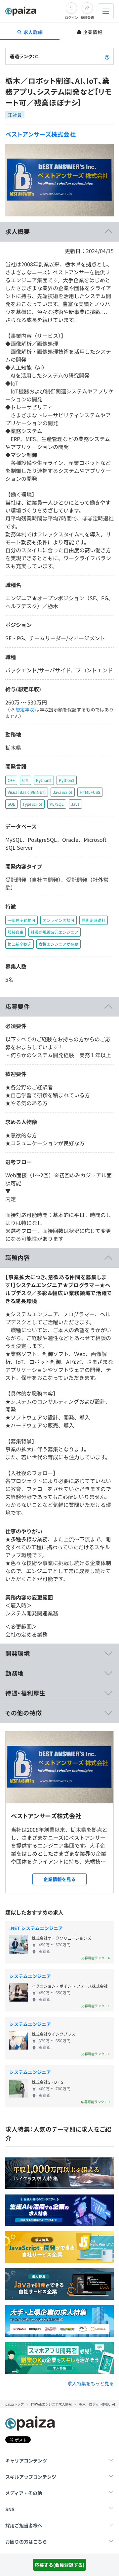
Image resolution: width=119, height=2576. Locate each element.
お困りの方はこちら (26, 2542)
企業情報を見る (59, 1879)
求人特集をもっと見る (91, 2383)
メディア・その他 (24, 2493)
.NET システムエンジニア (36, 1928)
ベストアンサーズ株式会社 (41, 134)
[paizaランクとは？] (107, 56)
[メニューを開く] (106, 11)
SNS (10, 2509)
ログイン (71, 17)
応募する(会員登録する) (59, 2565)
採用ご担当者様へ (24, 2525)
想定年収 (25, 709)
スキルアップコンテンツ (31, 2477)
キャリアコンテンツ (26, 2461)
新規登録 (87, 17)
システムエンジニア (30, 1976)
